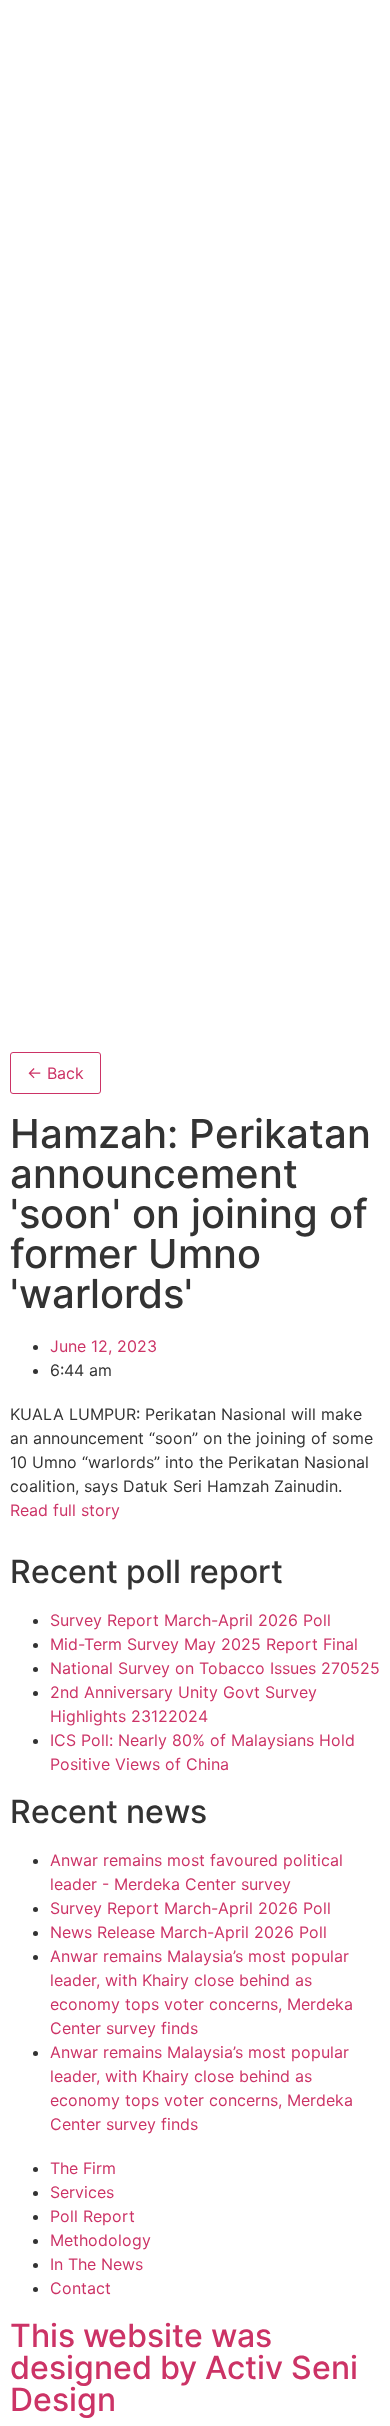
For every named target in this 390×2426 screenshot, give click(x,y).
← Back (55, 1073)
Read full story (65, 1510)
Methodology (100, 2240)
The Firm (83, 2168)
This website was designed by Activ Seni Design (184, 2367)
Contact (80, 2288)
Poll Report (92, 2216)
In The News (96, 2264)
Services (82, 2192)
